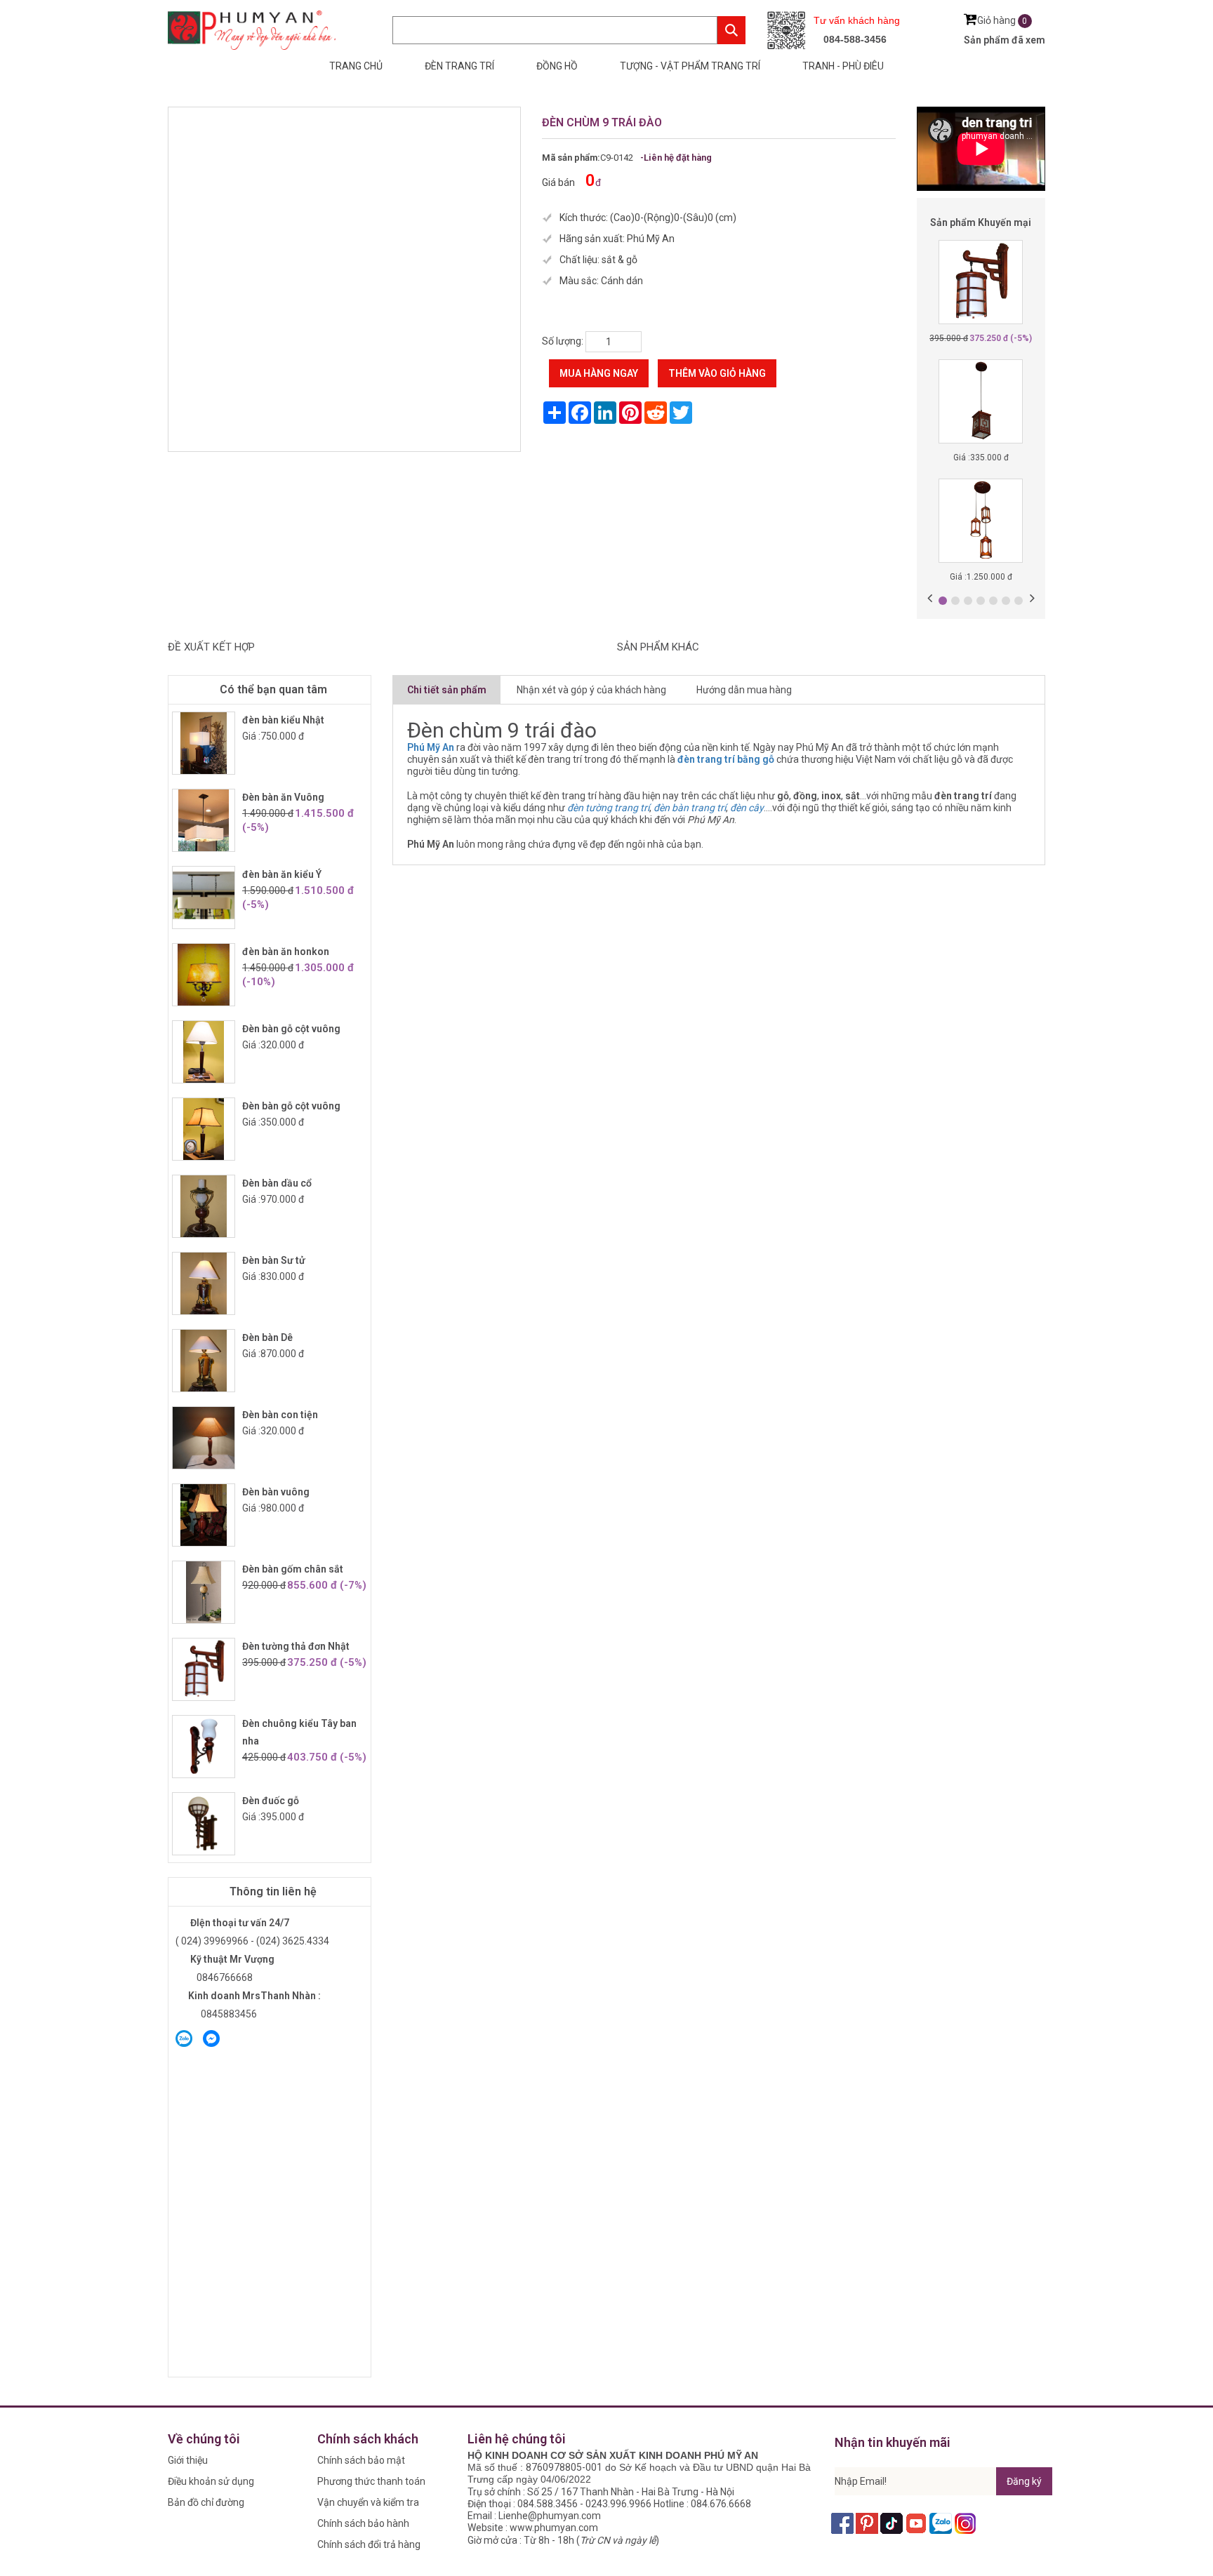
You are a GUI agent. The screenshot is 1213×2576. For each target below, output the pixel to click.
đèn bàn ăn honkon (286, 952)
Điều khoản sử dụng (211, 2481)
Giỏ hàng (1002, 20)
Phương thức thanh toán (371, 2481)
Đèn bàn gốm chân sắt (293, 1569)
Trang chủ (356, 66)
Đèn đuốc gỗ (271, 1801)
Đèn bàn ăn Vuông (283, 797)
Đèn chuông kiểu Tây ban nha (299, 1732)
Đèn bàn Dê (267, 1337)
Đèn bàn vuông (276, 1492)
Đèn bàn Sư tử (274, 1260)
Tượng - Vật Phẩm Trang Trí (690, 66)
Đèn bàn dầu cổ (277, 1183)
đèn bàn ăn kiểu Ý (282, 874)
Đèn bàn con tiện (280, 1415)
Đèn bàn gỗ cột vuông (291, 1029)
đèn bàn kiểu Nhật (283, 720)
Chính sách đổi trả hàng (369, 2544)
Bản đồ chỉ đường (206, 2502)
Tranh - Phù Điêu (843, 66)
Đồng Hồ (557, 66)
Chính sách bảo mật (361, 2460)
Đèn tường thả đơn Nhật (296, 1646)
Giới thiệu (188, 2460)
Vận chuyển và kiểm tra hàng (368, 2505)
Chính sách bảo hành (363, 2523)
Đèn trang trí (459, 66)
